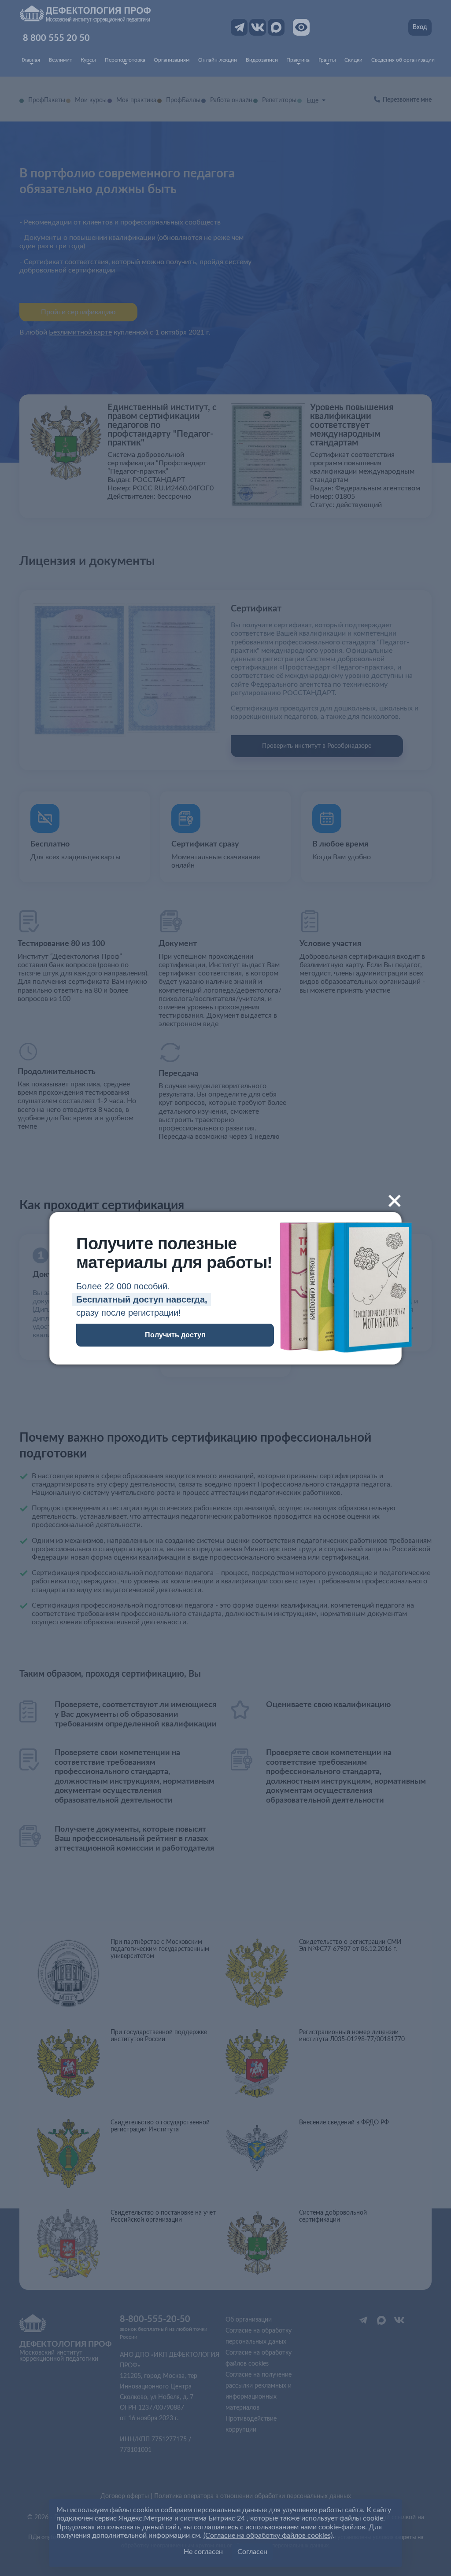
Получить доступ (175, 1335)
